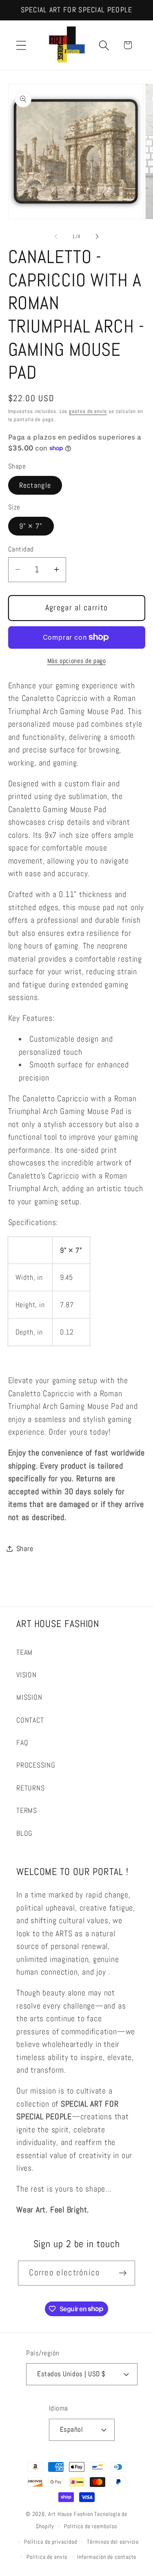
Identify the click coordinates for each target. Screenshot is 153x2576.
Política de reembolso (90, 2526)
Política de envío (47, 2557)
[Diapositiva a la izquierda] (56, 237)
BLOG (24, 1833)
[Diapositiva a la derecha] (97, 237)
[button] (21, 45)
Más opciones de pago (77, 661)
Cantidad (21, 549)
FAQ (22, 1742)
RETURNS (30, 1788)
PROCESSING (36, 1765)
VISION (27, 1675)
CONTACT (30, 1720)
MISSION (29, 1697)
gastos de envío (88, 411)
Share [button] (25, 1548)
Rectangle (35, 485)
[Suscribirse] (123, 2273)
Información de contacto (107, 2557)
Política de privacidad (50, 2542)
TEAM (24, 1652)
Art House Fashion (70, 2514)
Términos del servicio (113, 2542)
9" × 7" (31, 526)
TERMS (27, 1810)
